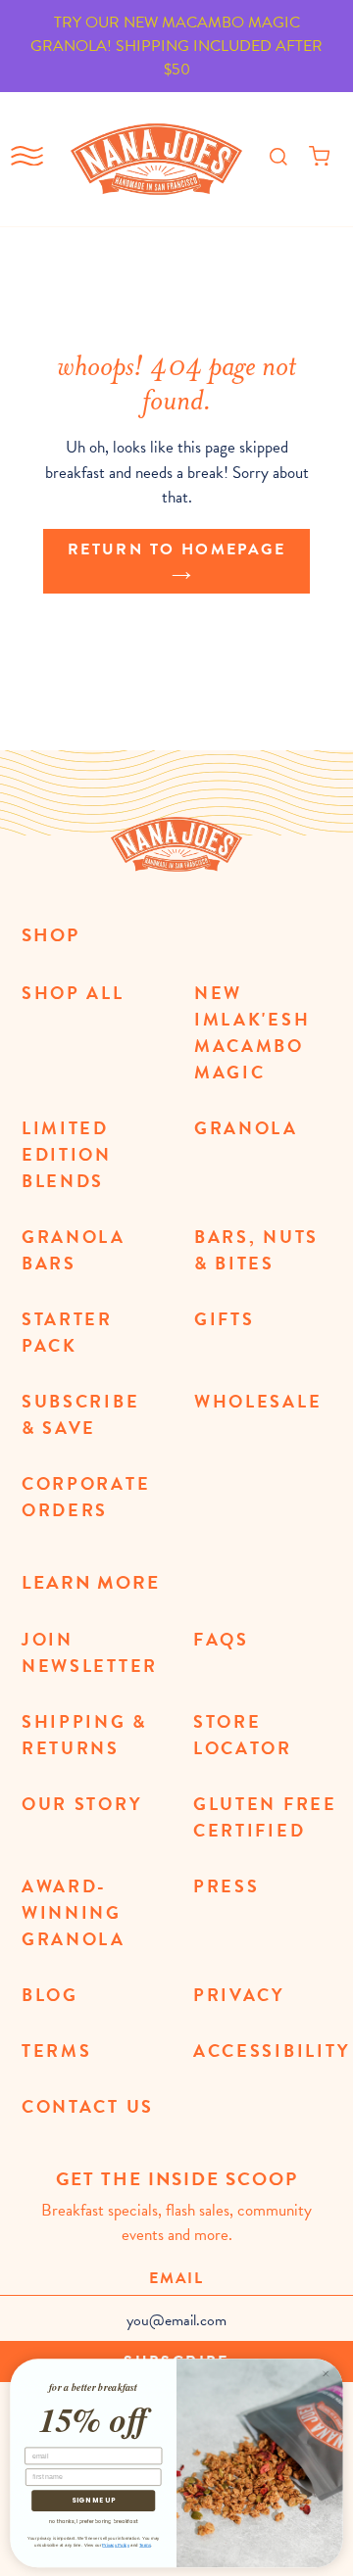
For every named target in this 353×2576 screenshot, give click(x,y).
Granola (246, 1128)
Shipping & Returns (84, 1735)
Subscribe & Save (80, 1414)
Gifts (225, 1319)
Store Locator (243, 1735)
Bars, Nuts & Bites (256, 1250)
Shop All (73, 993)
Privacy (239, 1995)
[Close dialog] (326, 2374)
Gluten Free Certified (265, 1817)
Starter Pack (67, 1332)
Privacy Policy (115, 2545)
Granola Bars (74, 1250)
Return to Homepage (176, 549)
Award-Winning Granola (74, 1912)
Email (176, 2278)
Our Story (82, 1804)
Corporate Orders (86, 1497)
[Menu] (27, 160)
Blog (50, 1995)
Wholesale (258, 1401)
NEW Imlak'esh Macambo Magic (252, 1032)
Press (227, 1886)
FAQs (221, 1639)
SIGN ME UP (93, 2501)
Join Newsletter (90, 1652)
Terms (57, 2051)
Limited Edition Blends (67, 1154)
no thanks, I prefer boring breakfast (94, 2521)
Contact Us (88, 2106)
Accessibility (272, 2051)
